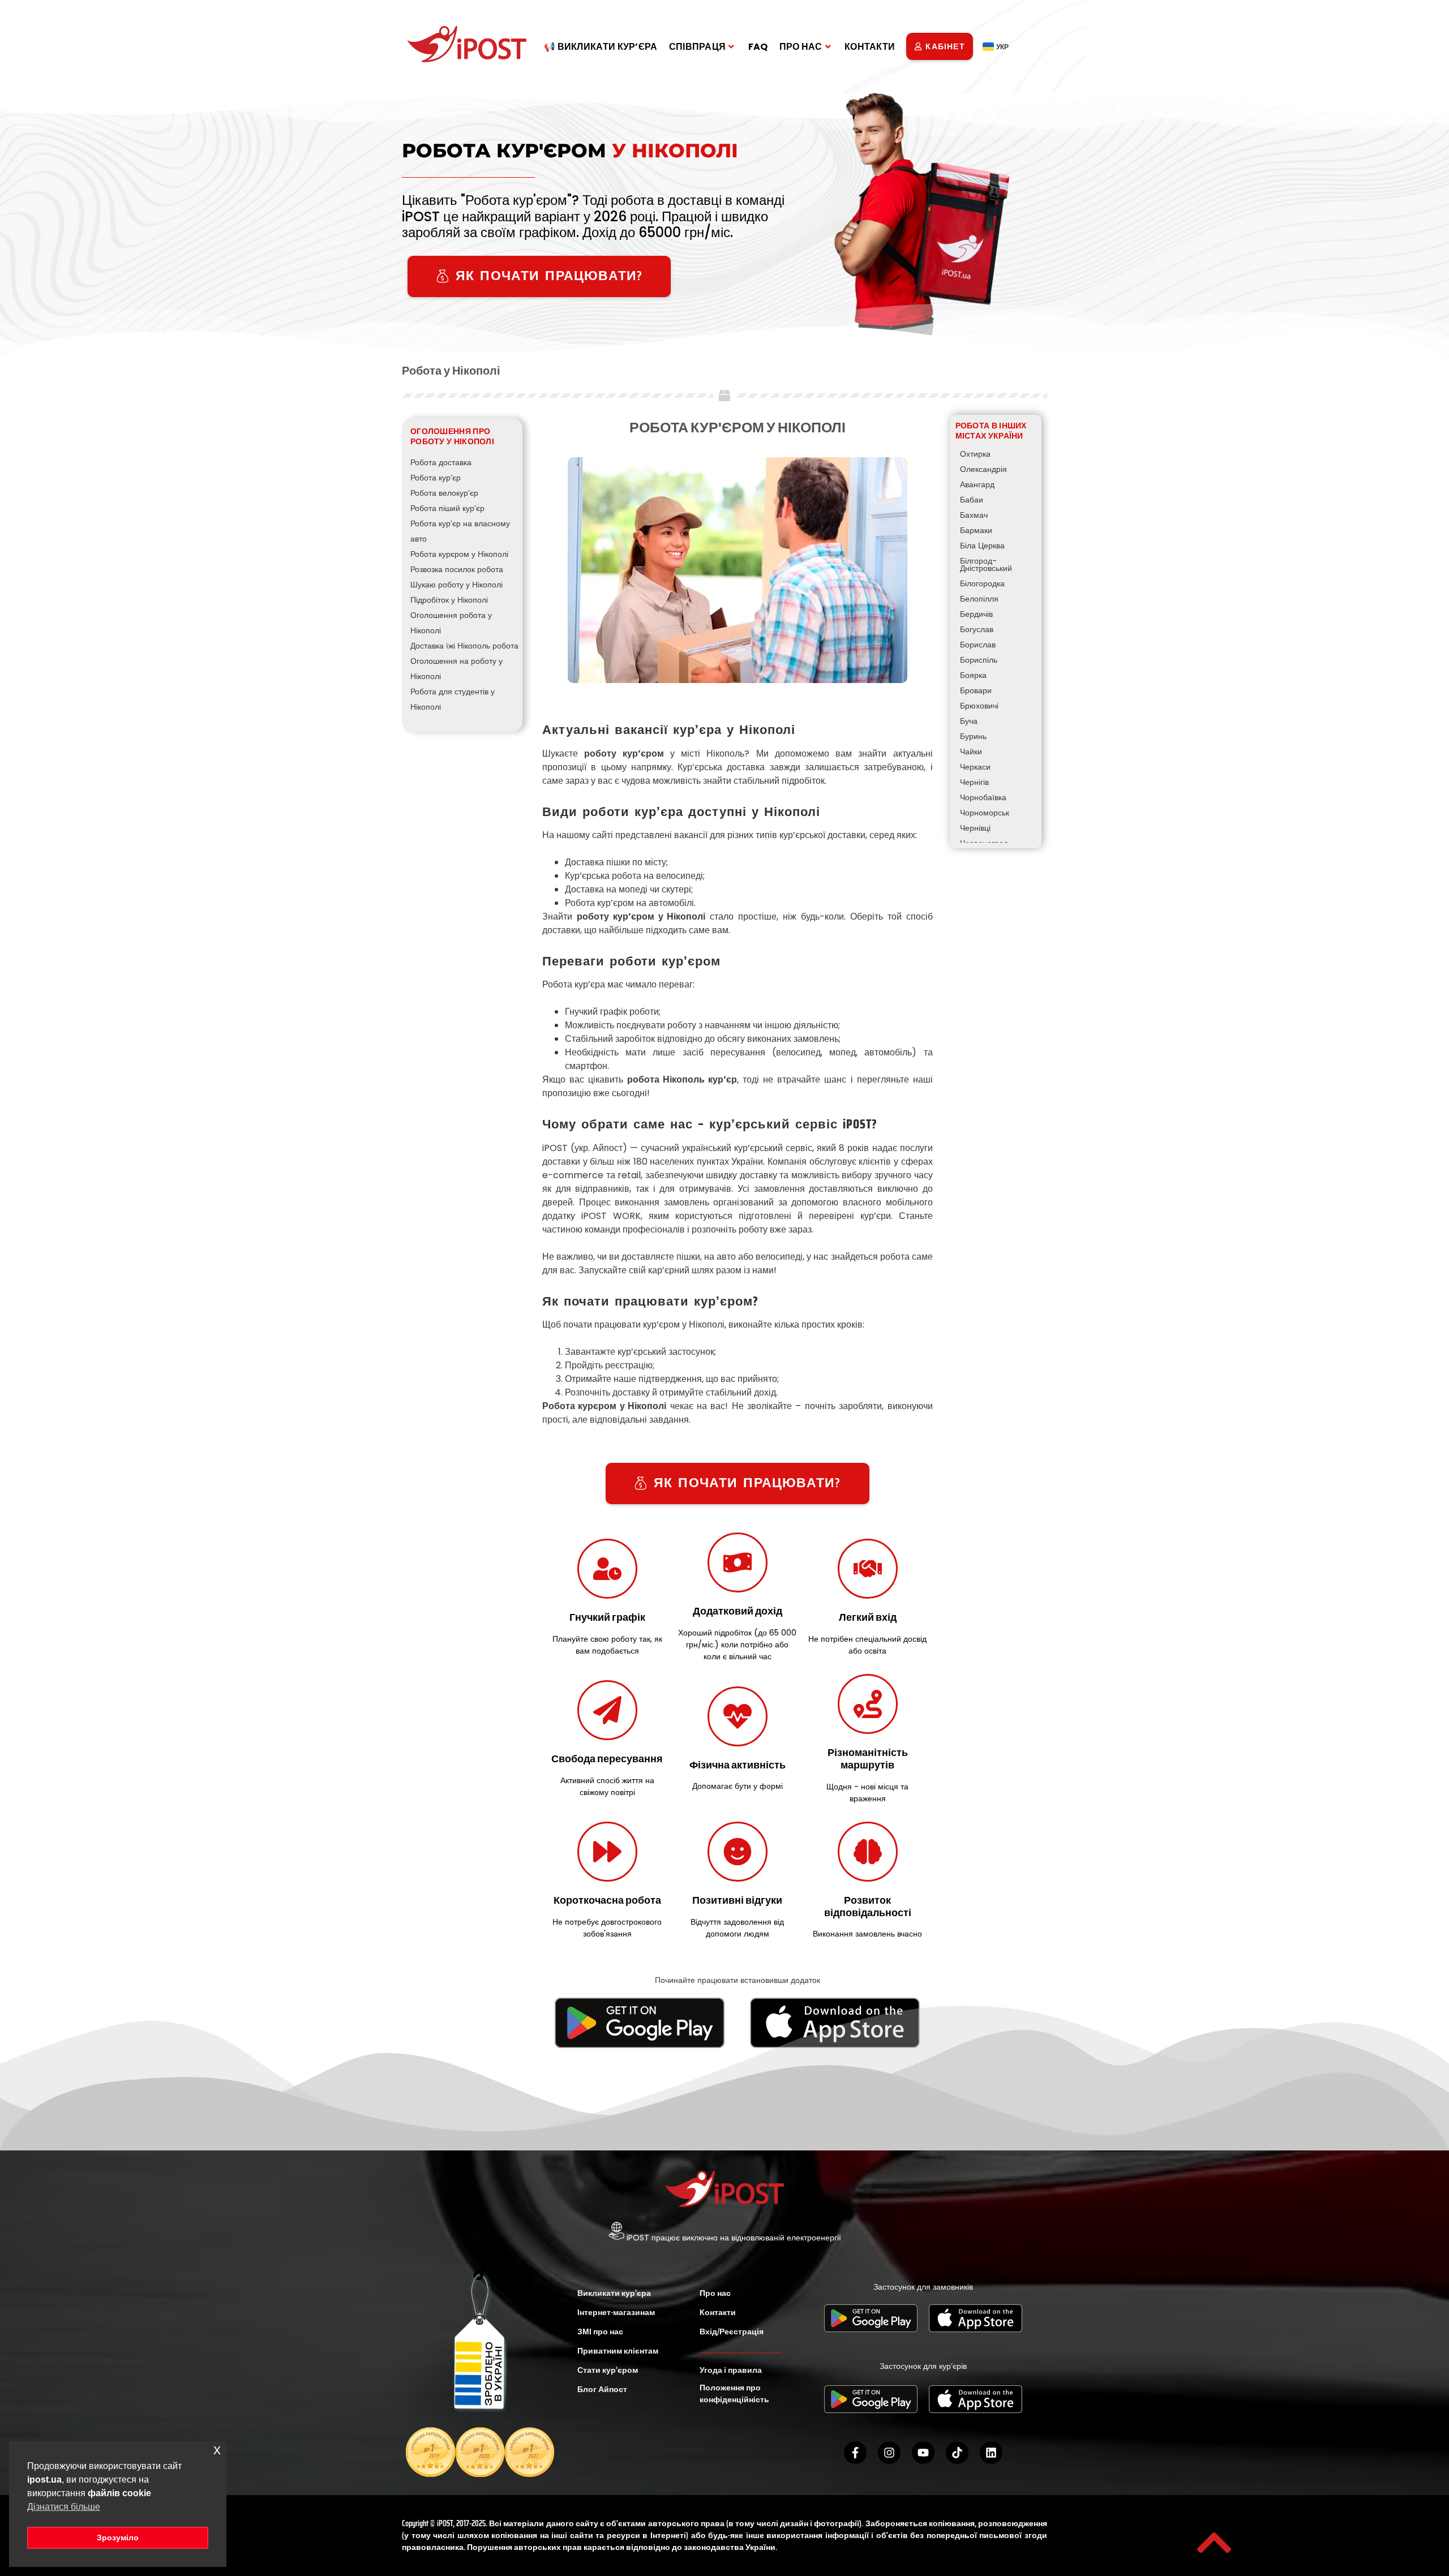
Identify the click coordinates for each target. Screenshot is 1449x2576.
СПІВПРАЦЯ (698, 47)
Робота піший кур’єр (447, 508)
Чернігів (974, 782)
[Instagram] (889, 2453)
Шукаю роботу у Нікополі (456, 585)
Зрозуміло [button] (118, 2538)
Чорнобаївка (983, 797)
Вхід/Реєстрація (732, 2332)
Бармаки (976, 530)
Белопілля (979, 599)
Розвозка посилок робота (457, 569)
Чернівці (975, 828)
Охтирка (975, 454)
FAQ (758, 47)
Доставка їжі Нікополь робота (464, 646)
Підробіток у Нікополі (449, 600)
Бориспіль (979, 660)
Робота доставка (441, 462)
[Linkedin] (991, 2453)
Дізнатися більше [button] (64, 2507)
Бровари (976, 690)
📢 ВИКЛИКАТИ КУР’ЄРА (601, 47)
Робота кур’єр (436, 478)
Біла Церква (982, 546)
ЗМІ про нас (600, 2332)
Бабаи (972, 500)
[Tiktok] (957, 2453)
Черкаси (975, 767)
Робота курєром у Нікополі (459, 554)
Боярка (973, 675)
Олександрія (983, 469)
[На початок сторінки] (1214, 2543)
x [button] (217, 2450)
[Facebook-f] (855, 2453)
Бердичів (976, 614)
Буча (969, 721)
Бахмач (974, 515)
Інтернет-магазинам (616, 2312)
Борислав (978, 645)
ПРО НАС (801, 47)
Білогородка (982, 583)
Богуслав (977, 629)
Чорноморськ (985, 813)
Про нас (715, 2293)
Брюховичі (979, 706)
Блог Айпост (602, 2389)
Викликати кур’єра (614, 2293)
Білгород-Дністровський (986, 564)
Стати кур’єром (608, 2370)
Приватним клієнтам (618, 2351)
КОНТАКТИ (870, 47)
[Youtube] (923, 2453)
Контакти (718, 2312)
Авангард (977, 484)
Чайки (971, 752)
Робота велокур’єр (444, 493)
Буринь (973, 736)
